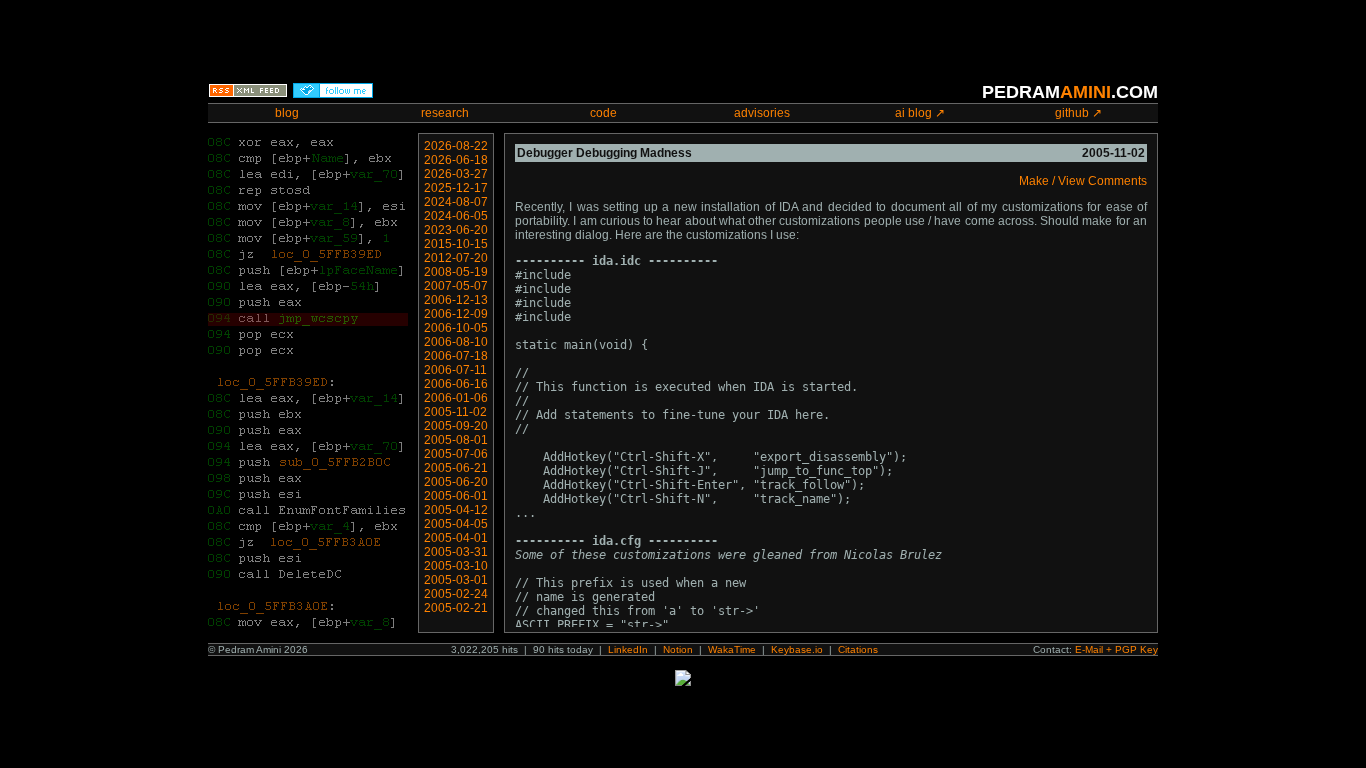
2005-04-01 (456, 538)
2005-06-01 (456, 496)
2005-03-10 (456, 566)
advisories (762, 113)
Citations (858, 649)
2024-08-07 (456, 202)
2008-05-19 (456, 272)
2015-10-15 (456, 244)
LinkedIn (628, 649)
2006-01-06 (456, 398)
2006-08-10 (456, 342)
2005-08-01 (456, 440)
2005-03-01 (456, 580)
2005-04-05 (456, 524)
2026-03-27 (456, 174)
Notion (678, 649)
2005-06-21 (456, 468)
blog (287, 113)
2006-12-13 (456, 300)
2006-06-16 (456, 384)
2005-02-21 (456, 608)
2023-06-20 (456, 230)
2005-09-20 (456, 426)
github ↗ (1078, 113)
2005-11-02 (455, 412)
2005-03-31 (456, 552)
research (445, 113)
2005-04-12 (456, 510)
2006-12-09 (456, 314)
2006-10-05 (456, 328)
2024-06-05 (456, 216)
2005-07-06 (456, 454)
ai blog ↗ (920, 113)
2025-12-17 (456, 188)
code (603, 113)
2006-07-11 (455, 370)
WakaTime (732, 649)
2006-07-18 (456, 356)
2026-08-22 (456, 146)
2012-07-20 (456, 258)
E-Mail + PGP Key (1116, 649)
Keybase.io (797, 649)
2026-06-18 (456, 160)
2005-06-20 (456, 482)
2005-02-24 (456, 594)
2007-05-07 (456, 286)
